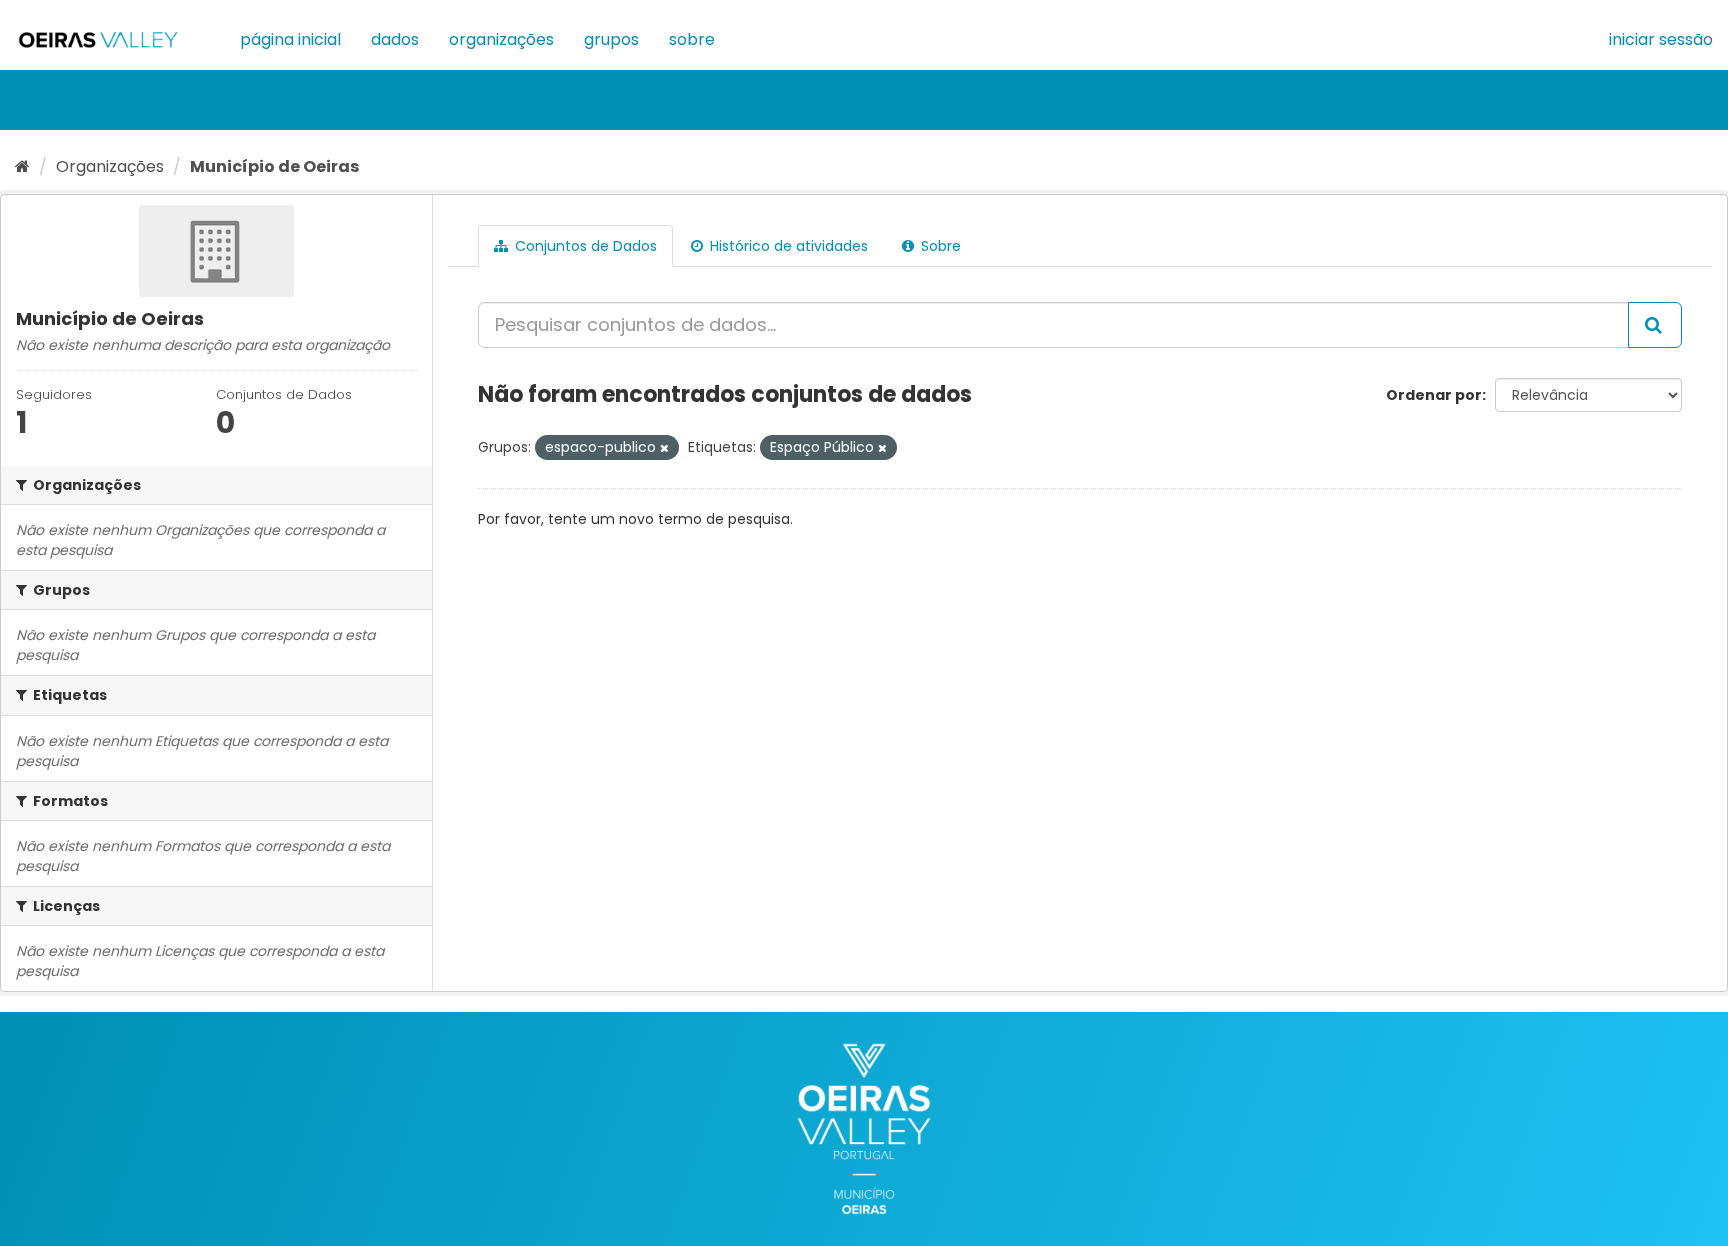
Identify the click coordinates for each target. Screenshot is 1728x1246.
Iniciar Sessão (1661, 39)
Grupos (611, 39)
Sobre (692, 39)
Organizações (501, 39)
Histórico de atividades (787, 246)
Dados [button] (395, 39)
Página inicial (290, 39)
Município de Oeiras (274, 166)
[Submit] (1655, 325)
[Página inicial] (22, 166)
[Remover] (664, 448)
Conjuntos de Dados (584, 246)
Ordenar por (1434, 395)
